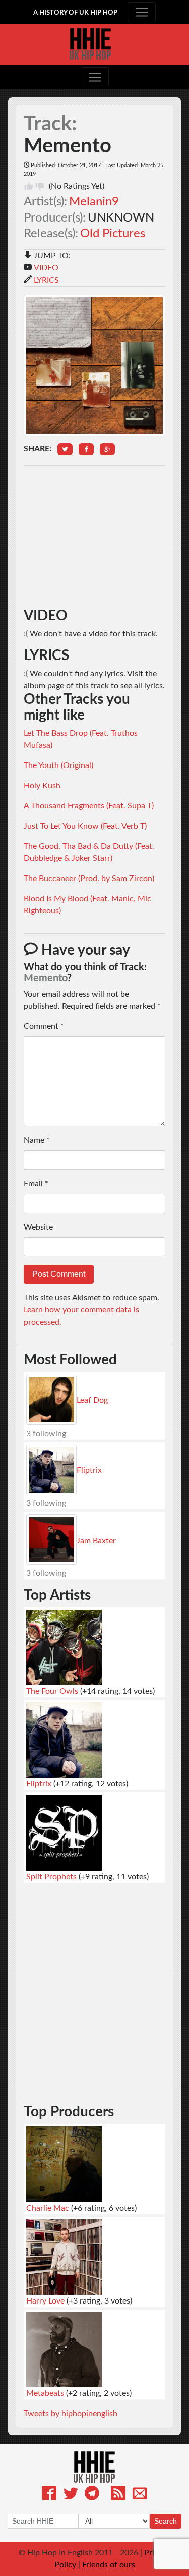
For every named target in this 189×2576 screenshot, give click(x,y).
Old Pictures (113, 234)
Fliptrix (89, 1470)
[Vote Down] (40, 186)
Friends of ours (109, 2565)
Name (37, 1140)
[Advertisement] (94, 537)
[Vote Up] (29, 186)
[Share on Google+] (107, 449)
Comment (44, 1026)
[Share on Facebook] (86, 449)
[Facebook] (49, 2495)
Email (36, 1184)
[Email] (140, 2495)
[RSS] (118, 2495)
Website (38, 1227)
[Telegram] (92, 2495)
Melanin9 (94, 202)
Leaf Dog (92, 1400)
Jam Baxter (96, 1541)
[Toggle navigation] (142, 12)
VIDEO (46, 268)
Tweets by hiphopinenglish (71, 2414)
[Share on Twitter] (65, 449)
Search (166, 2521)
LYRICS (46, 280)
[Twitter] (71, 2495)
